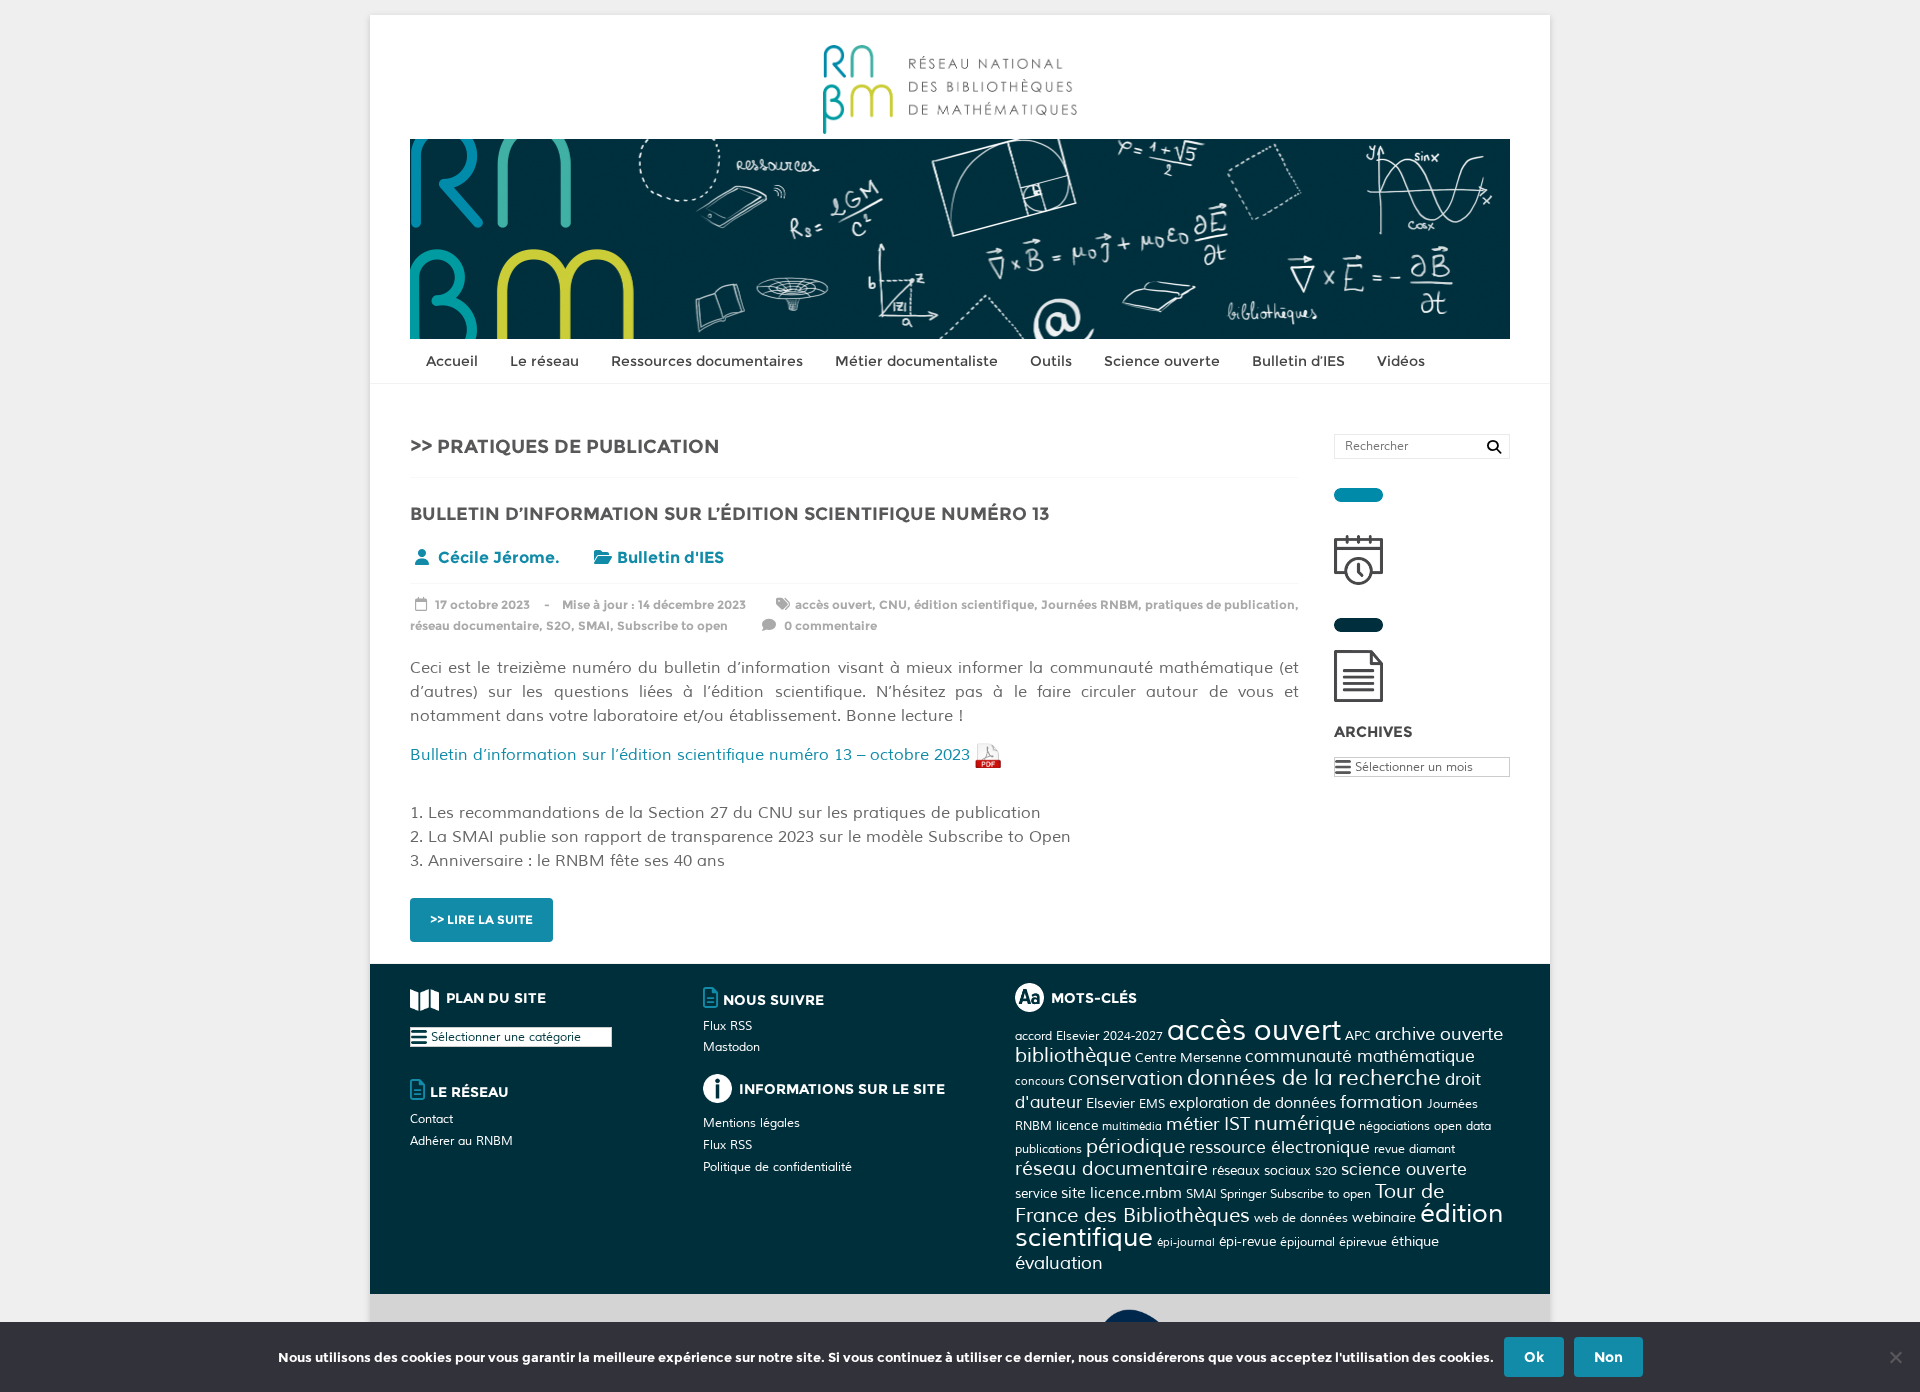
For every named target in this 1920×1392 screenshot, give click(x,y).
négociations (1394, 1126)
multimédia (1132, 1126)
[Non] (1895, 1357)
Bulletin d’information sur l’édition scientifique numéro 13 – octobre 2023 (692, 755)
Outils (1051, 361)
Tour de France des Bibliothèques (1229, 1203)
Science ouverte (1162, 361)
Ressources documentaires (707, 361)
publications (1048, 1149)
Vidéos (1401, 361)
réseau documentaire (474, 625)
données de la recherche (1314, 1078)
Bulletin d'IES (670, 557)
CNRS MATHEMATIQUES (1247, 1314)
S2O (558, 625)
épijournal (1307, 1242)
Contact (431, 1119)
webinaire (1384, 1217)
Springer (1243, 1194)
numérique (1304, 1123)
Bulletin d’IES (1298, 361)
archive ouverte (1439, 1034)
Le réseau (544, 361)
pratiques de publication (1220, 604)
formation (1381, 1102)
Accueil (452, 361)
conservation (1125, 1079)
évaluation (1059, 1263)
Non (1608, 1357)
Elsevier (1110, 1103)
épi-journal (1186, 1242)
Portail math (1378, 1314)
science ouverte (1404, 1169)
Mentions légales (751, 1123)
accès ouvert (833, 604)
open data (1462, 1126)
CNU (893, 604)
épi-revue (1247, 1241)
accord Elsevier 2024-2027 (1089, 1036)
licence (1077, 1125)
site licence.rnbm (1121, 1193)
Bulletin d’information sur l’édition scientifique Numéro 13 (730, 514)
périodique (1135, 1146)
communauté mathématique (1360, 1056)
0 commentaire (829, 625)
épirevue (1363, 1242)
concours (1039, 1081)
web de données (1301, 1218)
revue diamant (1414, 1149)
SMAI (594, 625)
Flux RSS (727, 1026)
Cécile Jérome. (499, 557)
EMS (1152, 1104)
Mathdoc (1470, 1314)
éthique (1415, 1241)
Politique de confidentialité (777, 1167)
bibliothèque (1073, 1055)
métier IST (1208, 1124)
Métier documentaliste (916, 361)
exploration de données (1252, 1103)
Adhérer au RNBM (461, 1141)
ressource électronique (1279, 1147)
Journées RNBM (1089, 604)
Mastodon (731, 1047)
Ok (1534, 1357)
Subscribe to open (672, 625)
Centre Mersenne (1188, 1057)
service (1036, 1193)
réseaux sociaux (1261, 1170)
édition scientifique (974, 604)
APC (1358, 1035)
